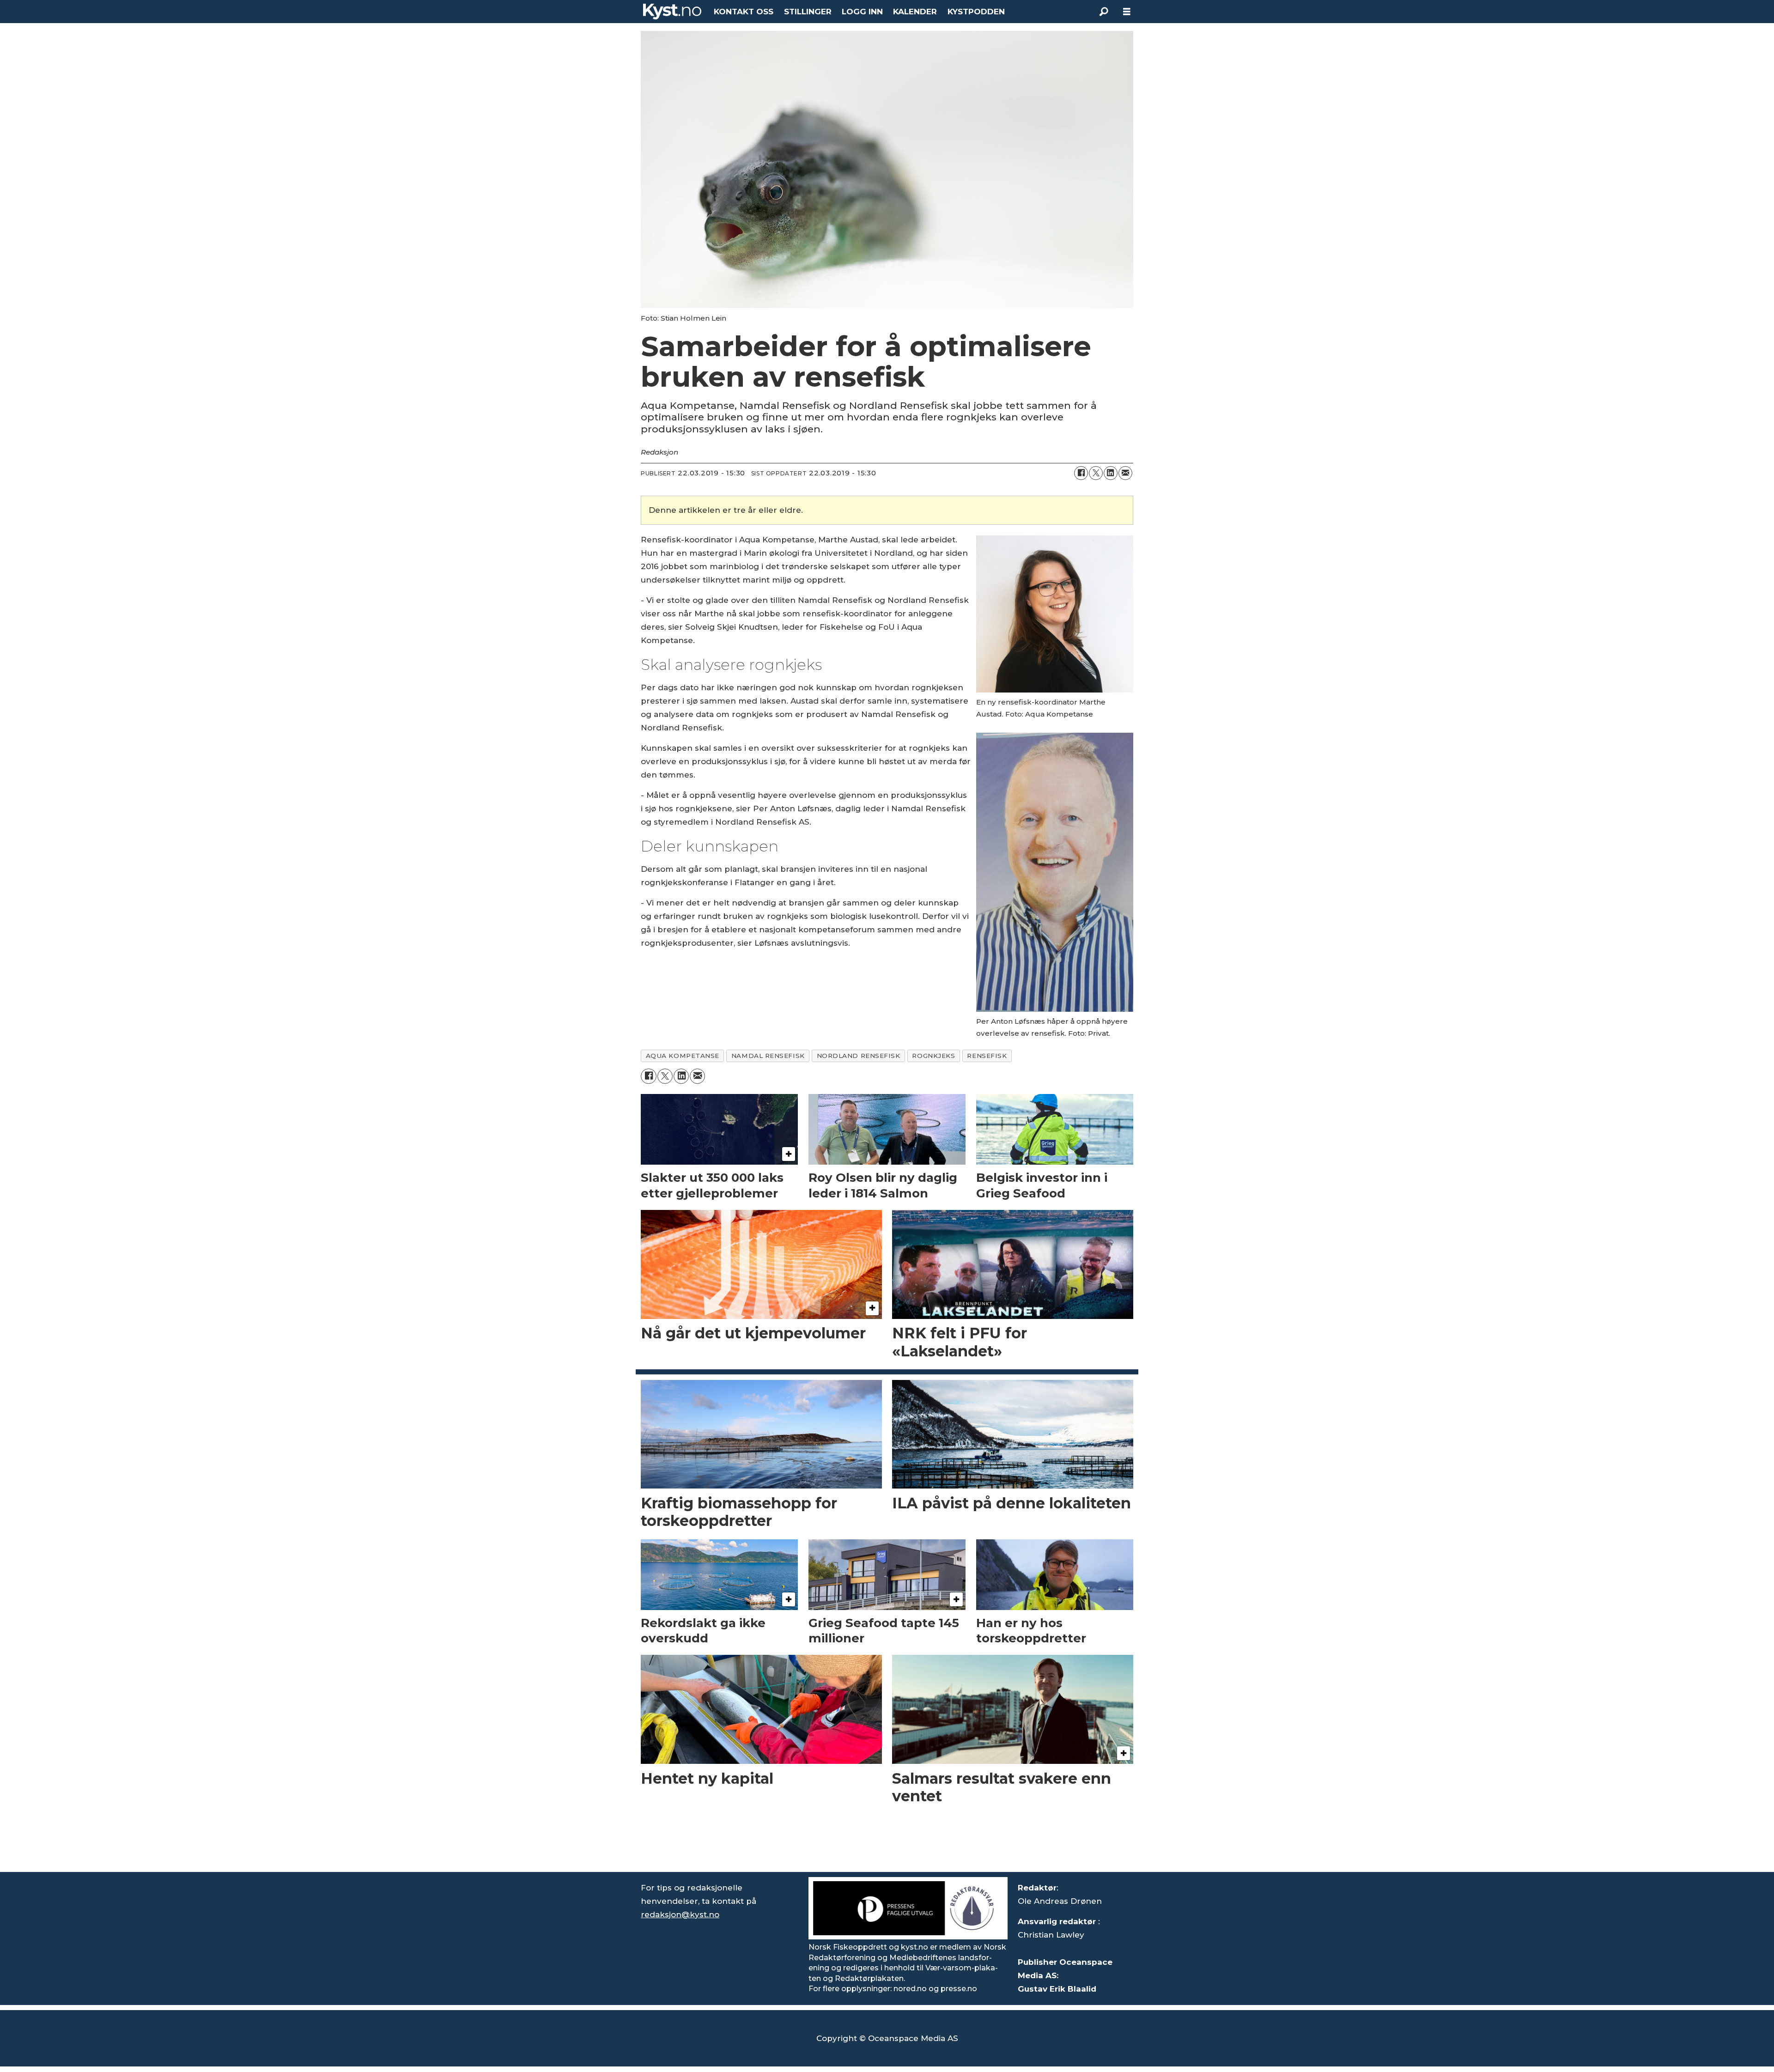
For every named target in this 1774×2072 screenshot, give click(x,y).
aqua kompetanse (683, 1056)
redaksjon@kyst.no (680, 1914)
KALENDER (915, 12)
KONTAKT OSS (744, 12)
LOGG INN (862, 12)
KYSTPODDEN (976, 12)
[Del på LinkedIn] (1111, 473)
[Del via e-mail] (1125, 473)
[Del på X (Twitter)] (1096, 473)
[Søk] (1104, 12)
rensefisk (987, 1056)
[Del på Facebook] (1081, 473)
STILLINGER (808, 12)
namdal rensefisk (768, 1056)
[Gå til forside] (672, 12)
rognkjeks (933, 1056)
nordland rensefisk (859, 1056)
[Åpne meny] (1127, 12)
